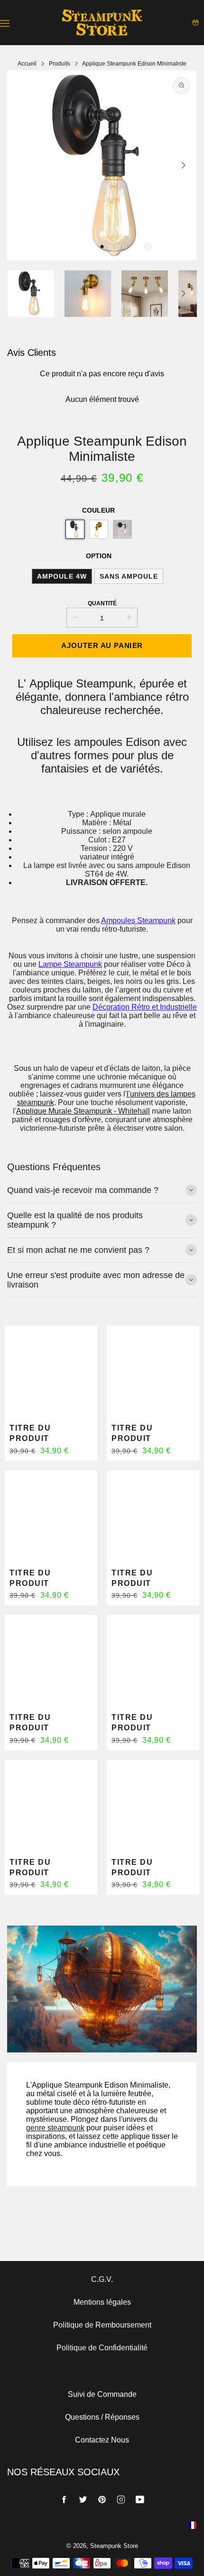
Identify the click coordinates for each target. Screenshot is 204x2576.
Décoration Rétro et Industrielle (145, 1007)
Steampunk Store (114, 2546)
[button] (102, 247)
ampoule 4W (62, 576)
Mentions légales (102, 2302)
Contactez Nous (102, 2440)
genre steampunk (55, 2128)
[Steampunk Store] (102, 23)
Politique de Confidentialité (102, 2348)
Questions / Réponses (102, 2417)
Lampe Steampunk (70, 964)
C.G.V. (102, 2279)
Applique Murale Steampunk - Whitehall (83, 1111)
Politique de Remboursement (102, 2325)
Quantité (102, 603)
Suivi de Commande (102, 2394)
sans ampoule (129, 576)
